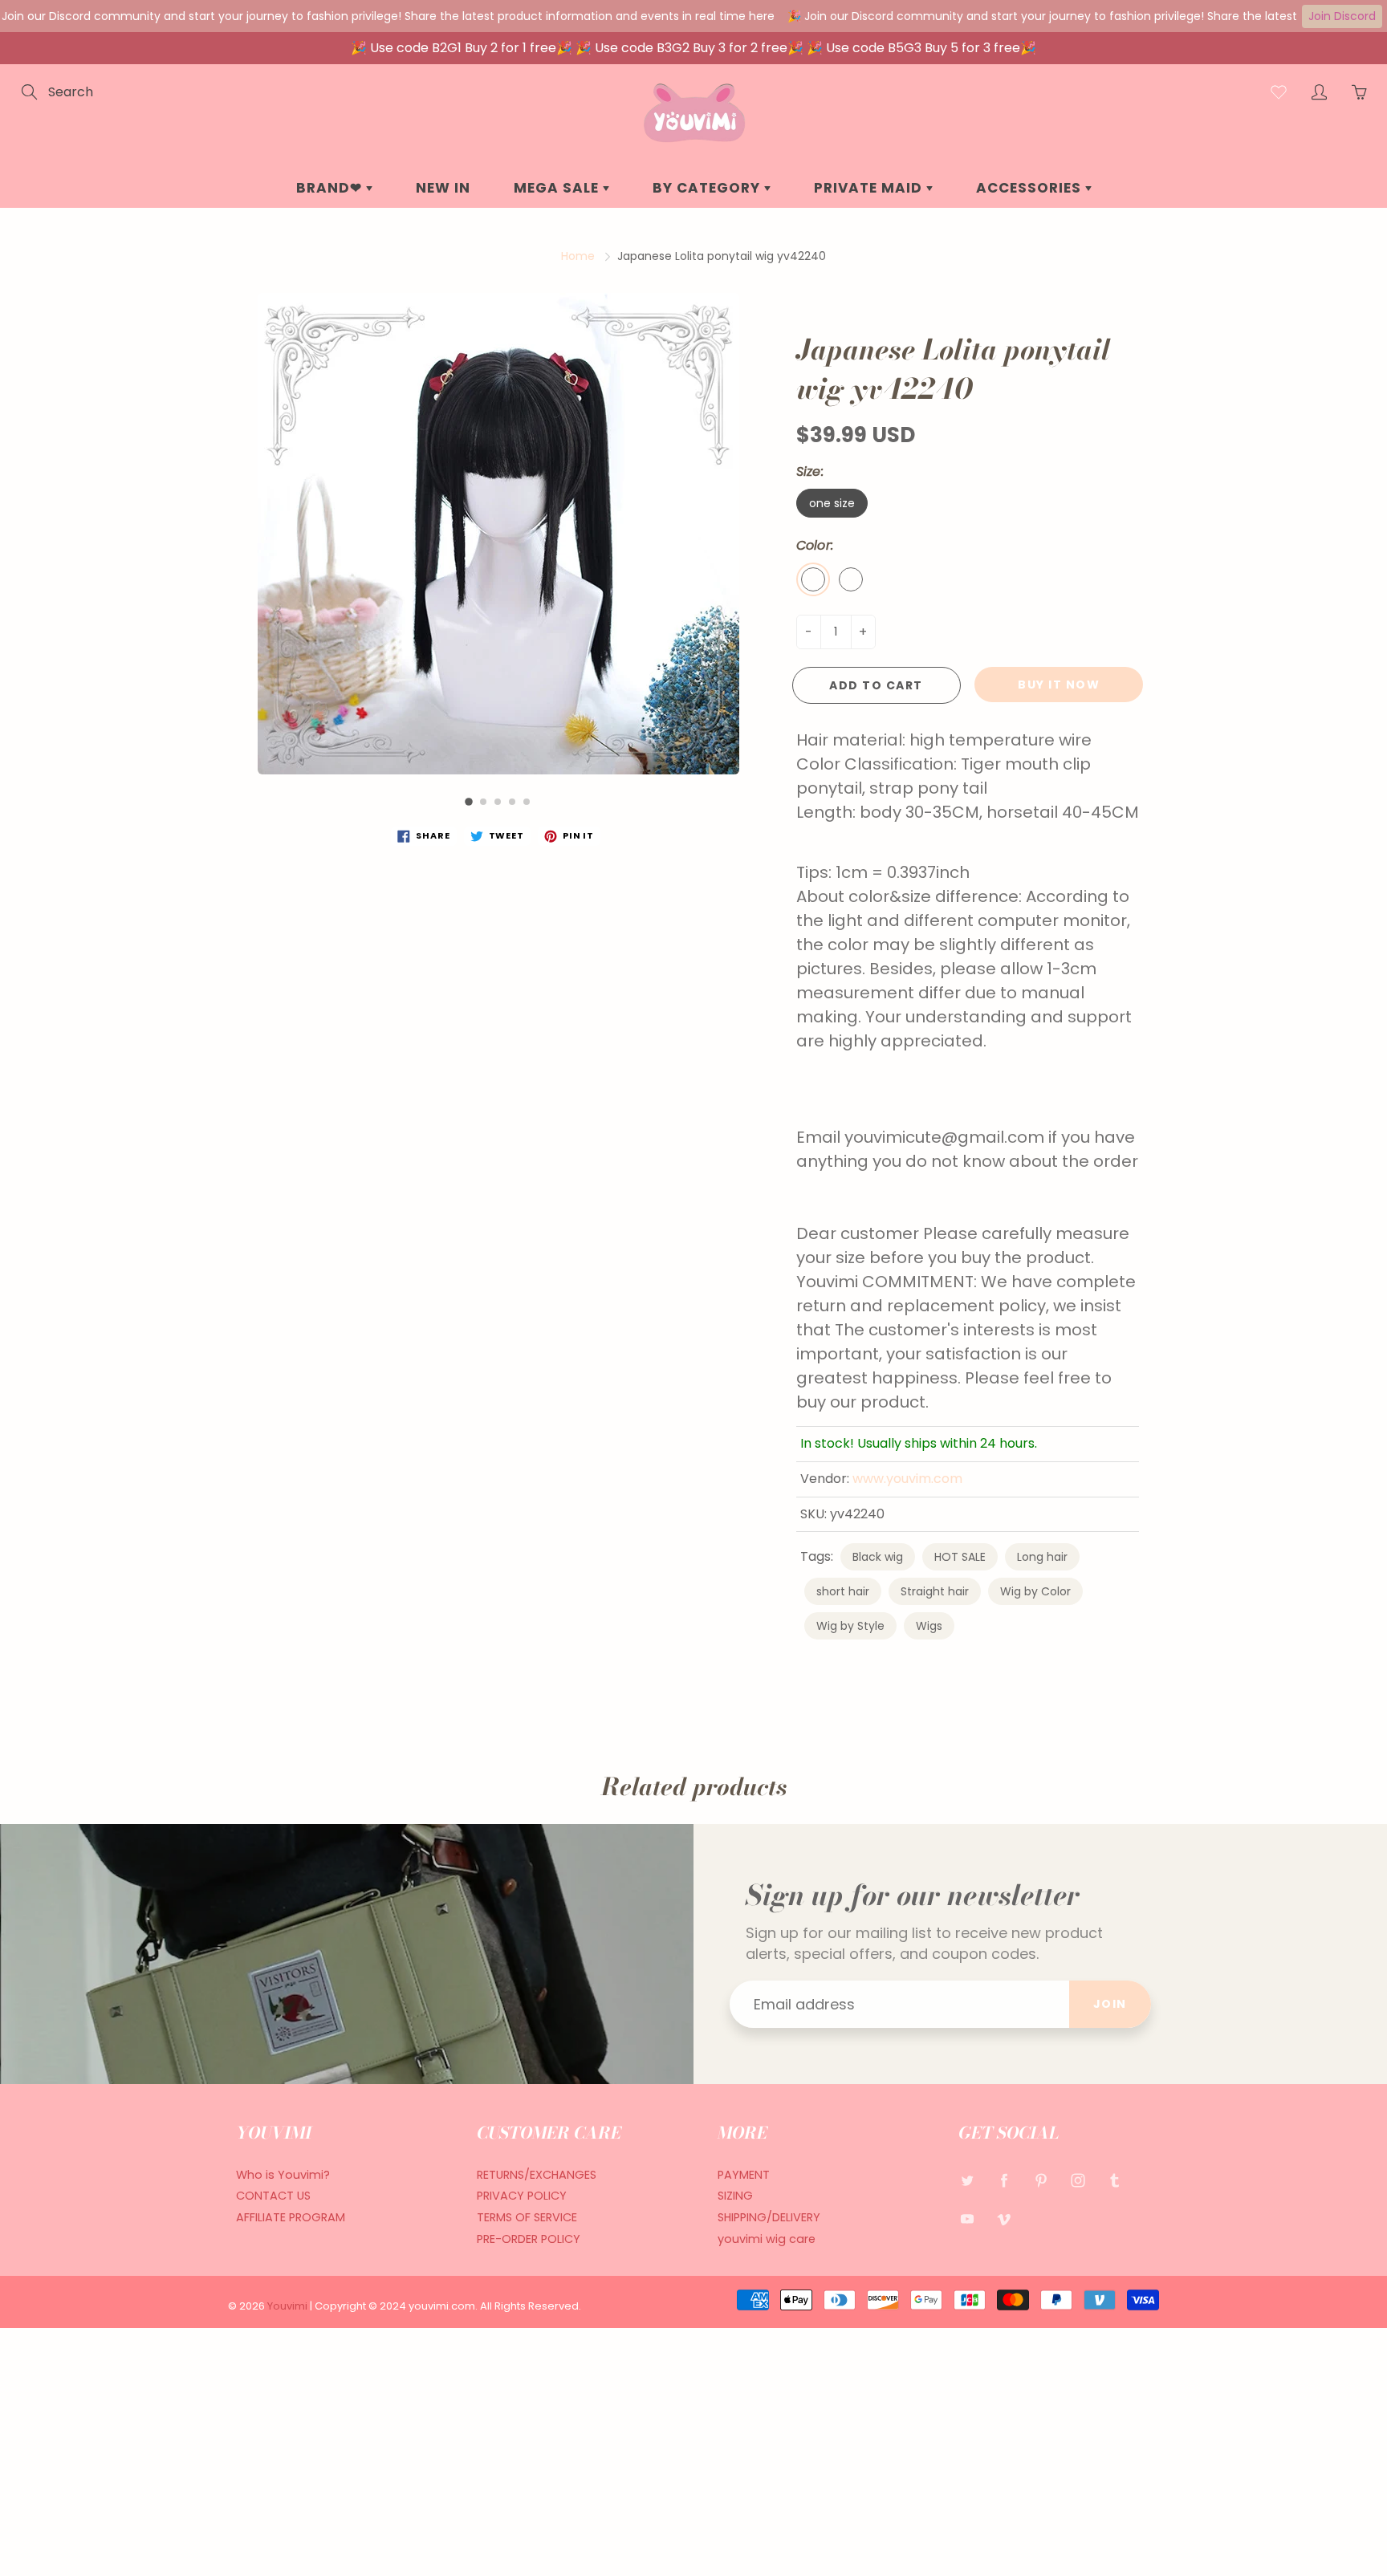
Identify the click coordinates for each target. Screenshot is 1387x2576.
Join (1110, 2004)
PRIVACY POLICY (522, 2196)
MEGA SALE (558, 188)
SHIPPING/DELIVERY (769, 2217)
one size (832, 503)
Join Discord (1342, 16)
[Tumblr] (1114, 2181)
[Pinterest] (1041, 2181)
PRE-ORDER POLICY (529, 2239)
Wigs (929, 1626)
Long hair (1042, 1557)
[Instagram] (1078, 2181)
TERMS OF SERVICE (527, 2217)
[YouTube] (967, 2218)
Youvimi (289, 2306)
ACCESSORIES (1031, 188)
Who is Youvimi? (283, 2175)
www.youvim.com (907, 1479)
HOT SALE (960, 1557)
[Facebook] (1004, 2181)
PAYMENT (744, 2175)
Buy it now (1059, 685)
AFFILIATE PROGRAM (291, 2217)
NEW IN (443, 188)
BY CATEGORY (708, 188)
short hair (843, 1591)
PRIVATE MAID (870, 188)
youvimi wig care (767, 2239)
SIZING (735, 2196)
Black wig (878, 1557)
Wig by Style (850, 1626)
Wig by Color (1035, 1591)
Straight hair (935, 1591)
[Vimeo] (1004, 2218)
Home (578, 256)
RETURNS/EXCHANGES (537, 2175)
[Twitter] (967, 2181)
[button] (469, 802)
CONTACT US (273, 2196)
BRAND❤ (331, 188)
